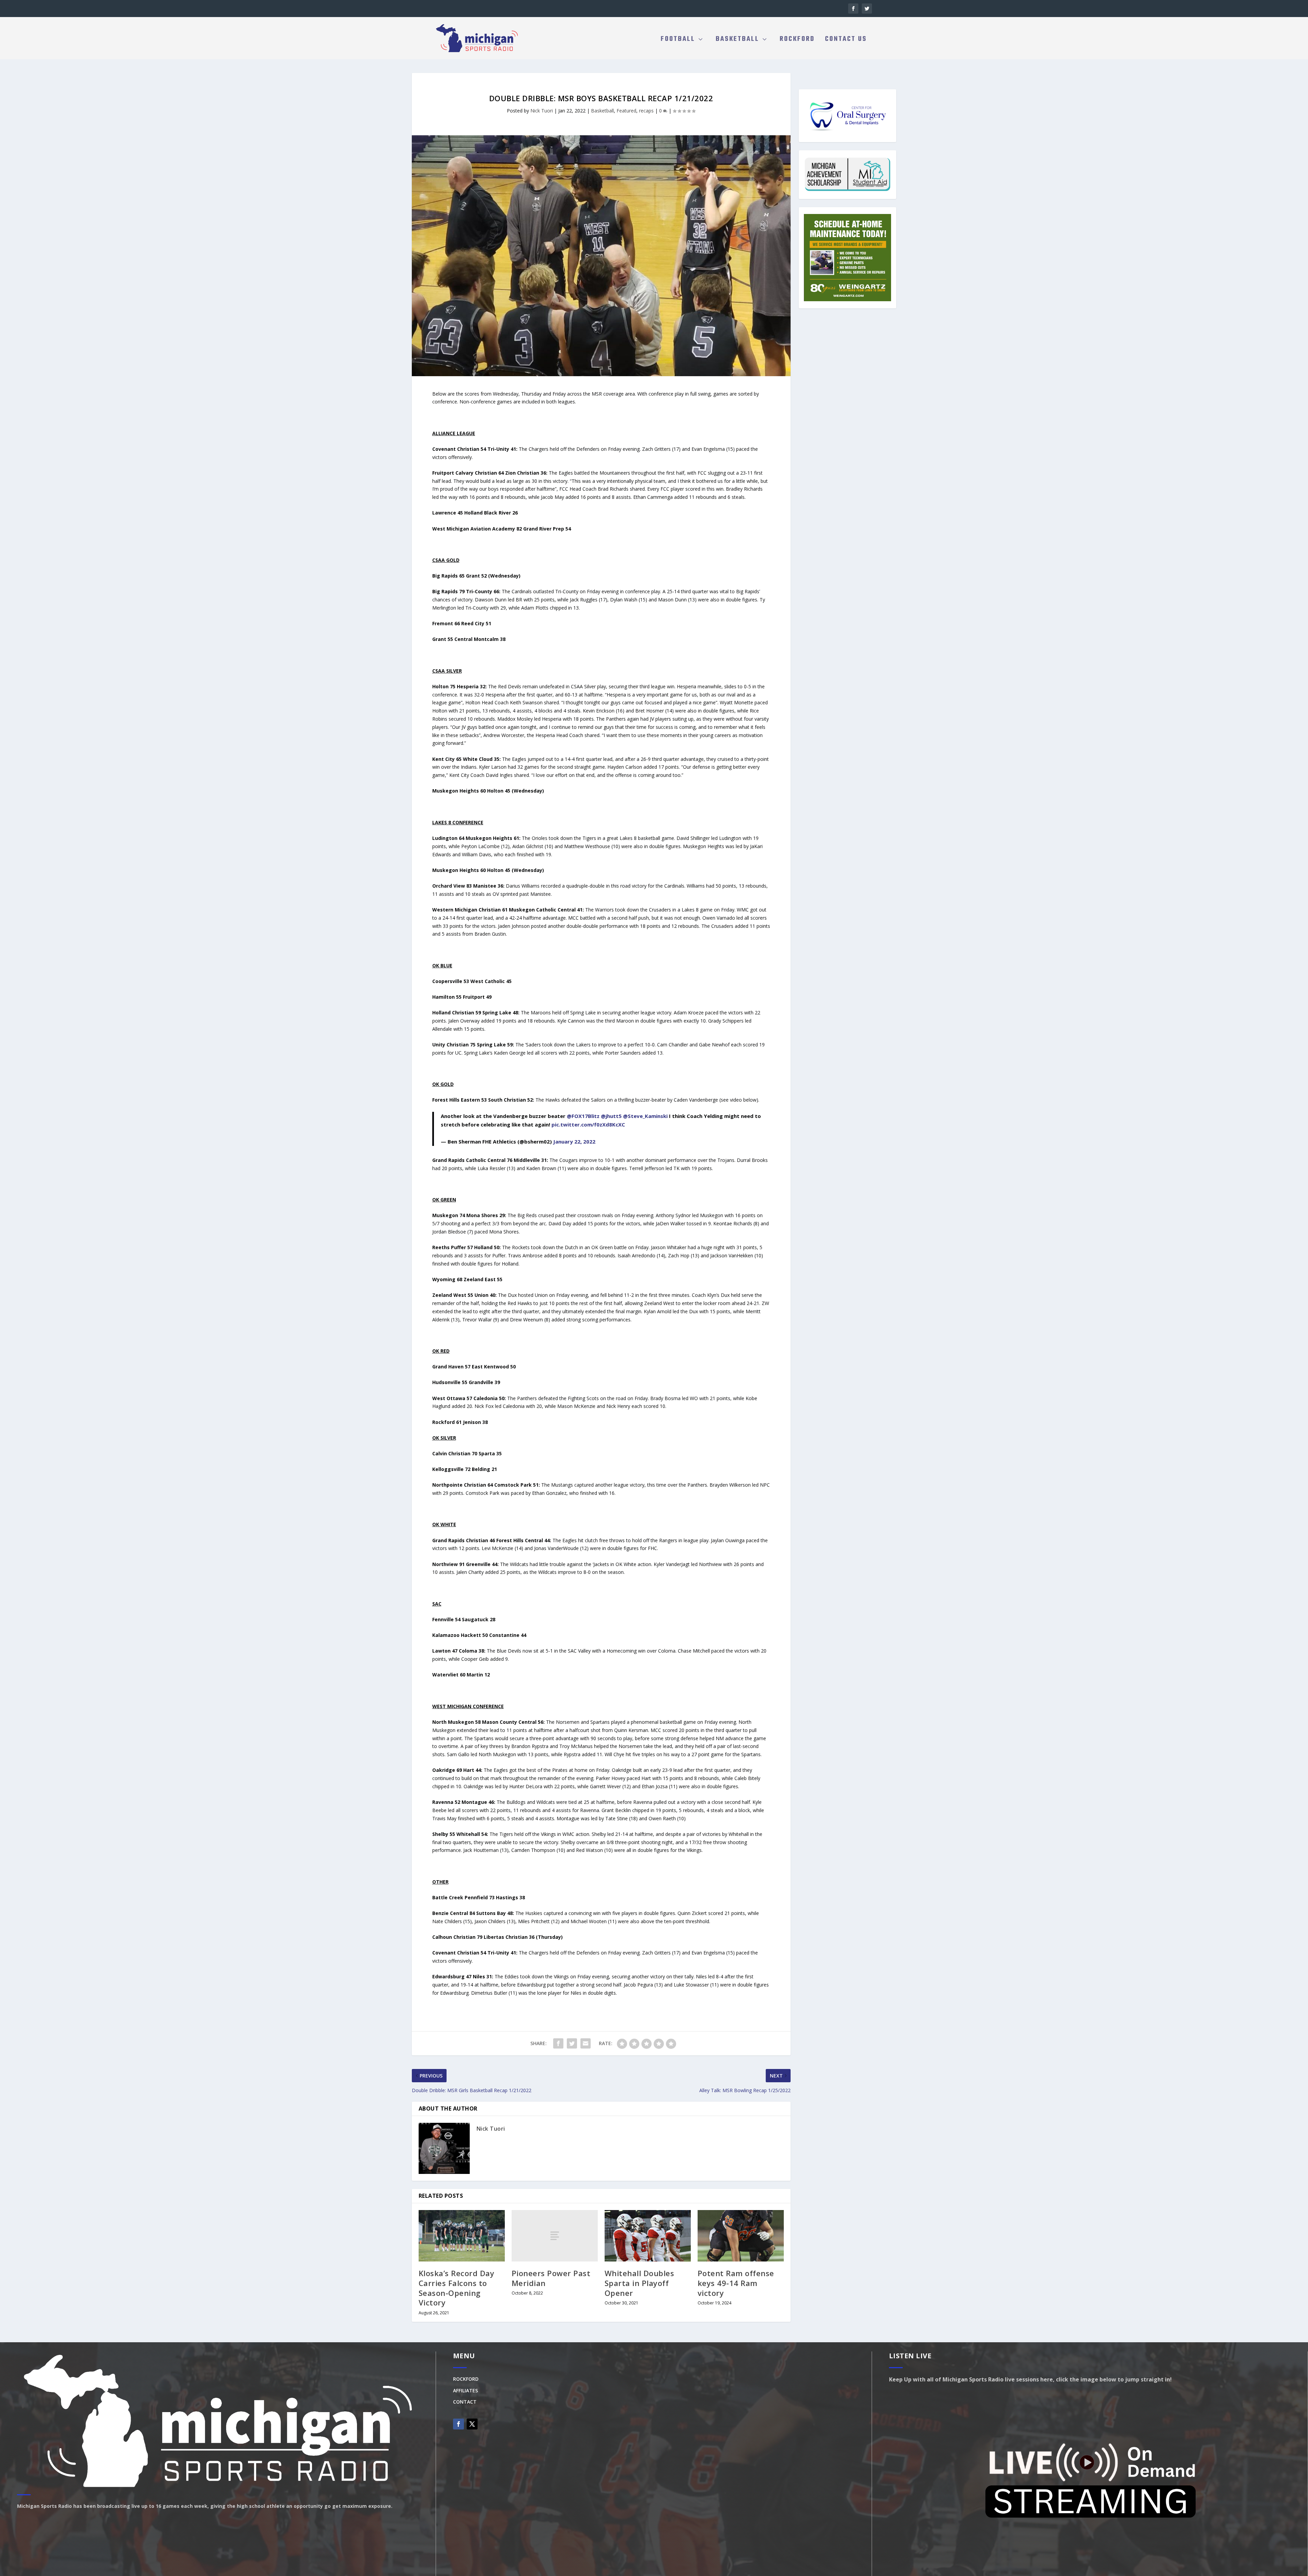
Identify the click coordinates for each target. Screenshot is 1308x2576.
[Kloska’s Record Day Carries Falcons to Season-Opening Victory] (462, 2236)
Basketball (737, 40)
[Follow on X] (472, 2424)
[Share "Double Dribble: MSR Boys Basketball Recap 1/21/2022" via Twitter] (572, 2043)
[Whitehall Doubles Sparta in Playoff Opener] (648, 2236)
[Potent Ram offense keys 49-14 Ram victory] (741, 2236)
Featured (626, 111)
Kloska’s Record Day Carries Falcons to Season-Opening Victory (457, 2288)
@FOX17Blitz (583, 1116)
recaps (646, 111)
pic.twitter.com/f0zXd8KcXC (588, 1124)
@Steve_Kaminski (645, 1116)
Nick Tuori (542, 111)
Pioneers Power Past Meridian (551, 2278)
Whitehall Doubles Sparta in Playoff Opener (640, 2283)
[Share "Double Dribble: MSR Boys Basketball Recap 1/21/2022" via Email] (586, 2043)
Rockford (797, 40)
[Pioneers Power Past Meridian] (555, 2236)
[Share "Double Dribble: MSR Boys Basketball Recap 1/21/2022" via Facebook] (558, 2043)
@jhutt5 (611, 1116)
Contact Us (846, 40)
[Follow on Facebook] (458, 2424)
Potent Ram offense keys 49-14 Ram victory (736, 2283)
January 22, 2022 (574, 1141)
